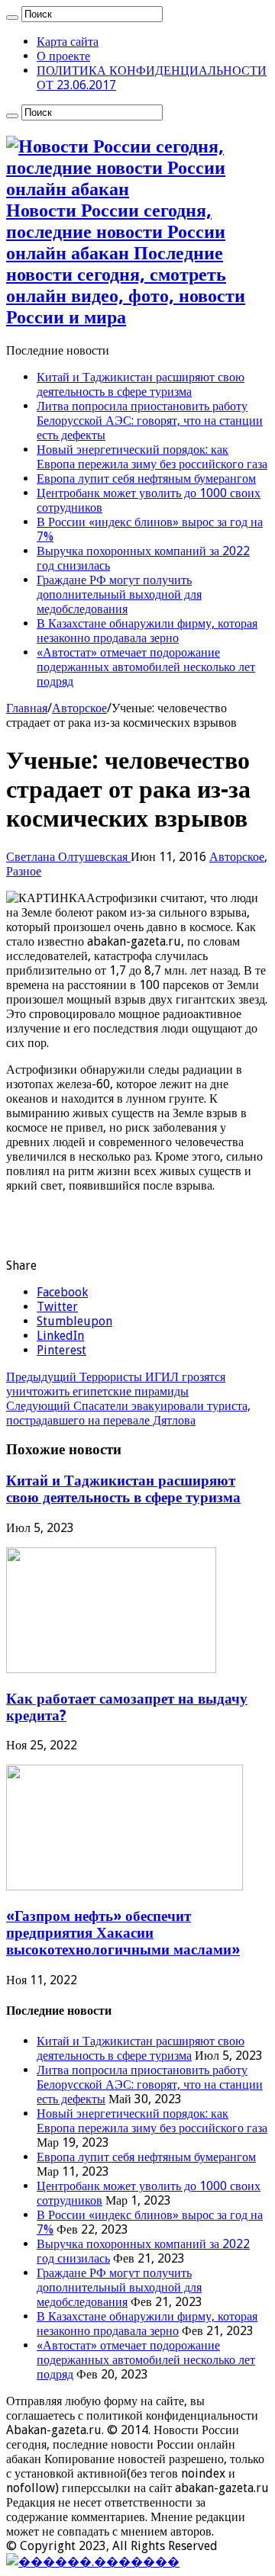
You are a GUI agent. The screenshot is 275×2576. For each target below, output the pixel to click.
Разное (24, 871)
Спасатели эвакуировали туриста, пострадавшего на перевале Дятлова (128, 1413)
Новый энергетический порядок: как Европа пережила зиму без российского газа (152, 457)
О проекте (63, 56)
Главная (27, 708)
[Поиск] (12, 18)
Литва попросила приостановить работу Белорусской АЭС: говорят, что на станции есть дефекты (150, 421)
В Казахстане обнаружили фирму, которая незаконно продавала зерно (147, 631)
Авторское (79, 708)
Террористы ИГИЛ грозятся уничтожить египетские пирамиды (116, 1384)
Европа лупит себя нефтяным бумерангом (146, 479)
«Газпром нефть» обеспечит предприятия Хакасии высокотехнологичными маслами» (123, 1933)
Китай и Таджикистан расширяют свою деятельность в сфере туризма (141, 384)
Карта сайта (68, 42)
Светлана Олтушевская (68, 857)
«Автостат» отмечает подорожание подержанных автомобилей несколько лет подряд (146, 667)
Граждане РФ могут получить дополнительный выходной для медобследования (119, 594)
